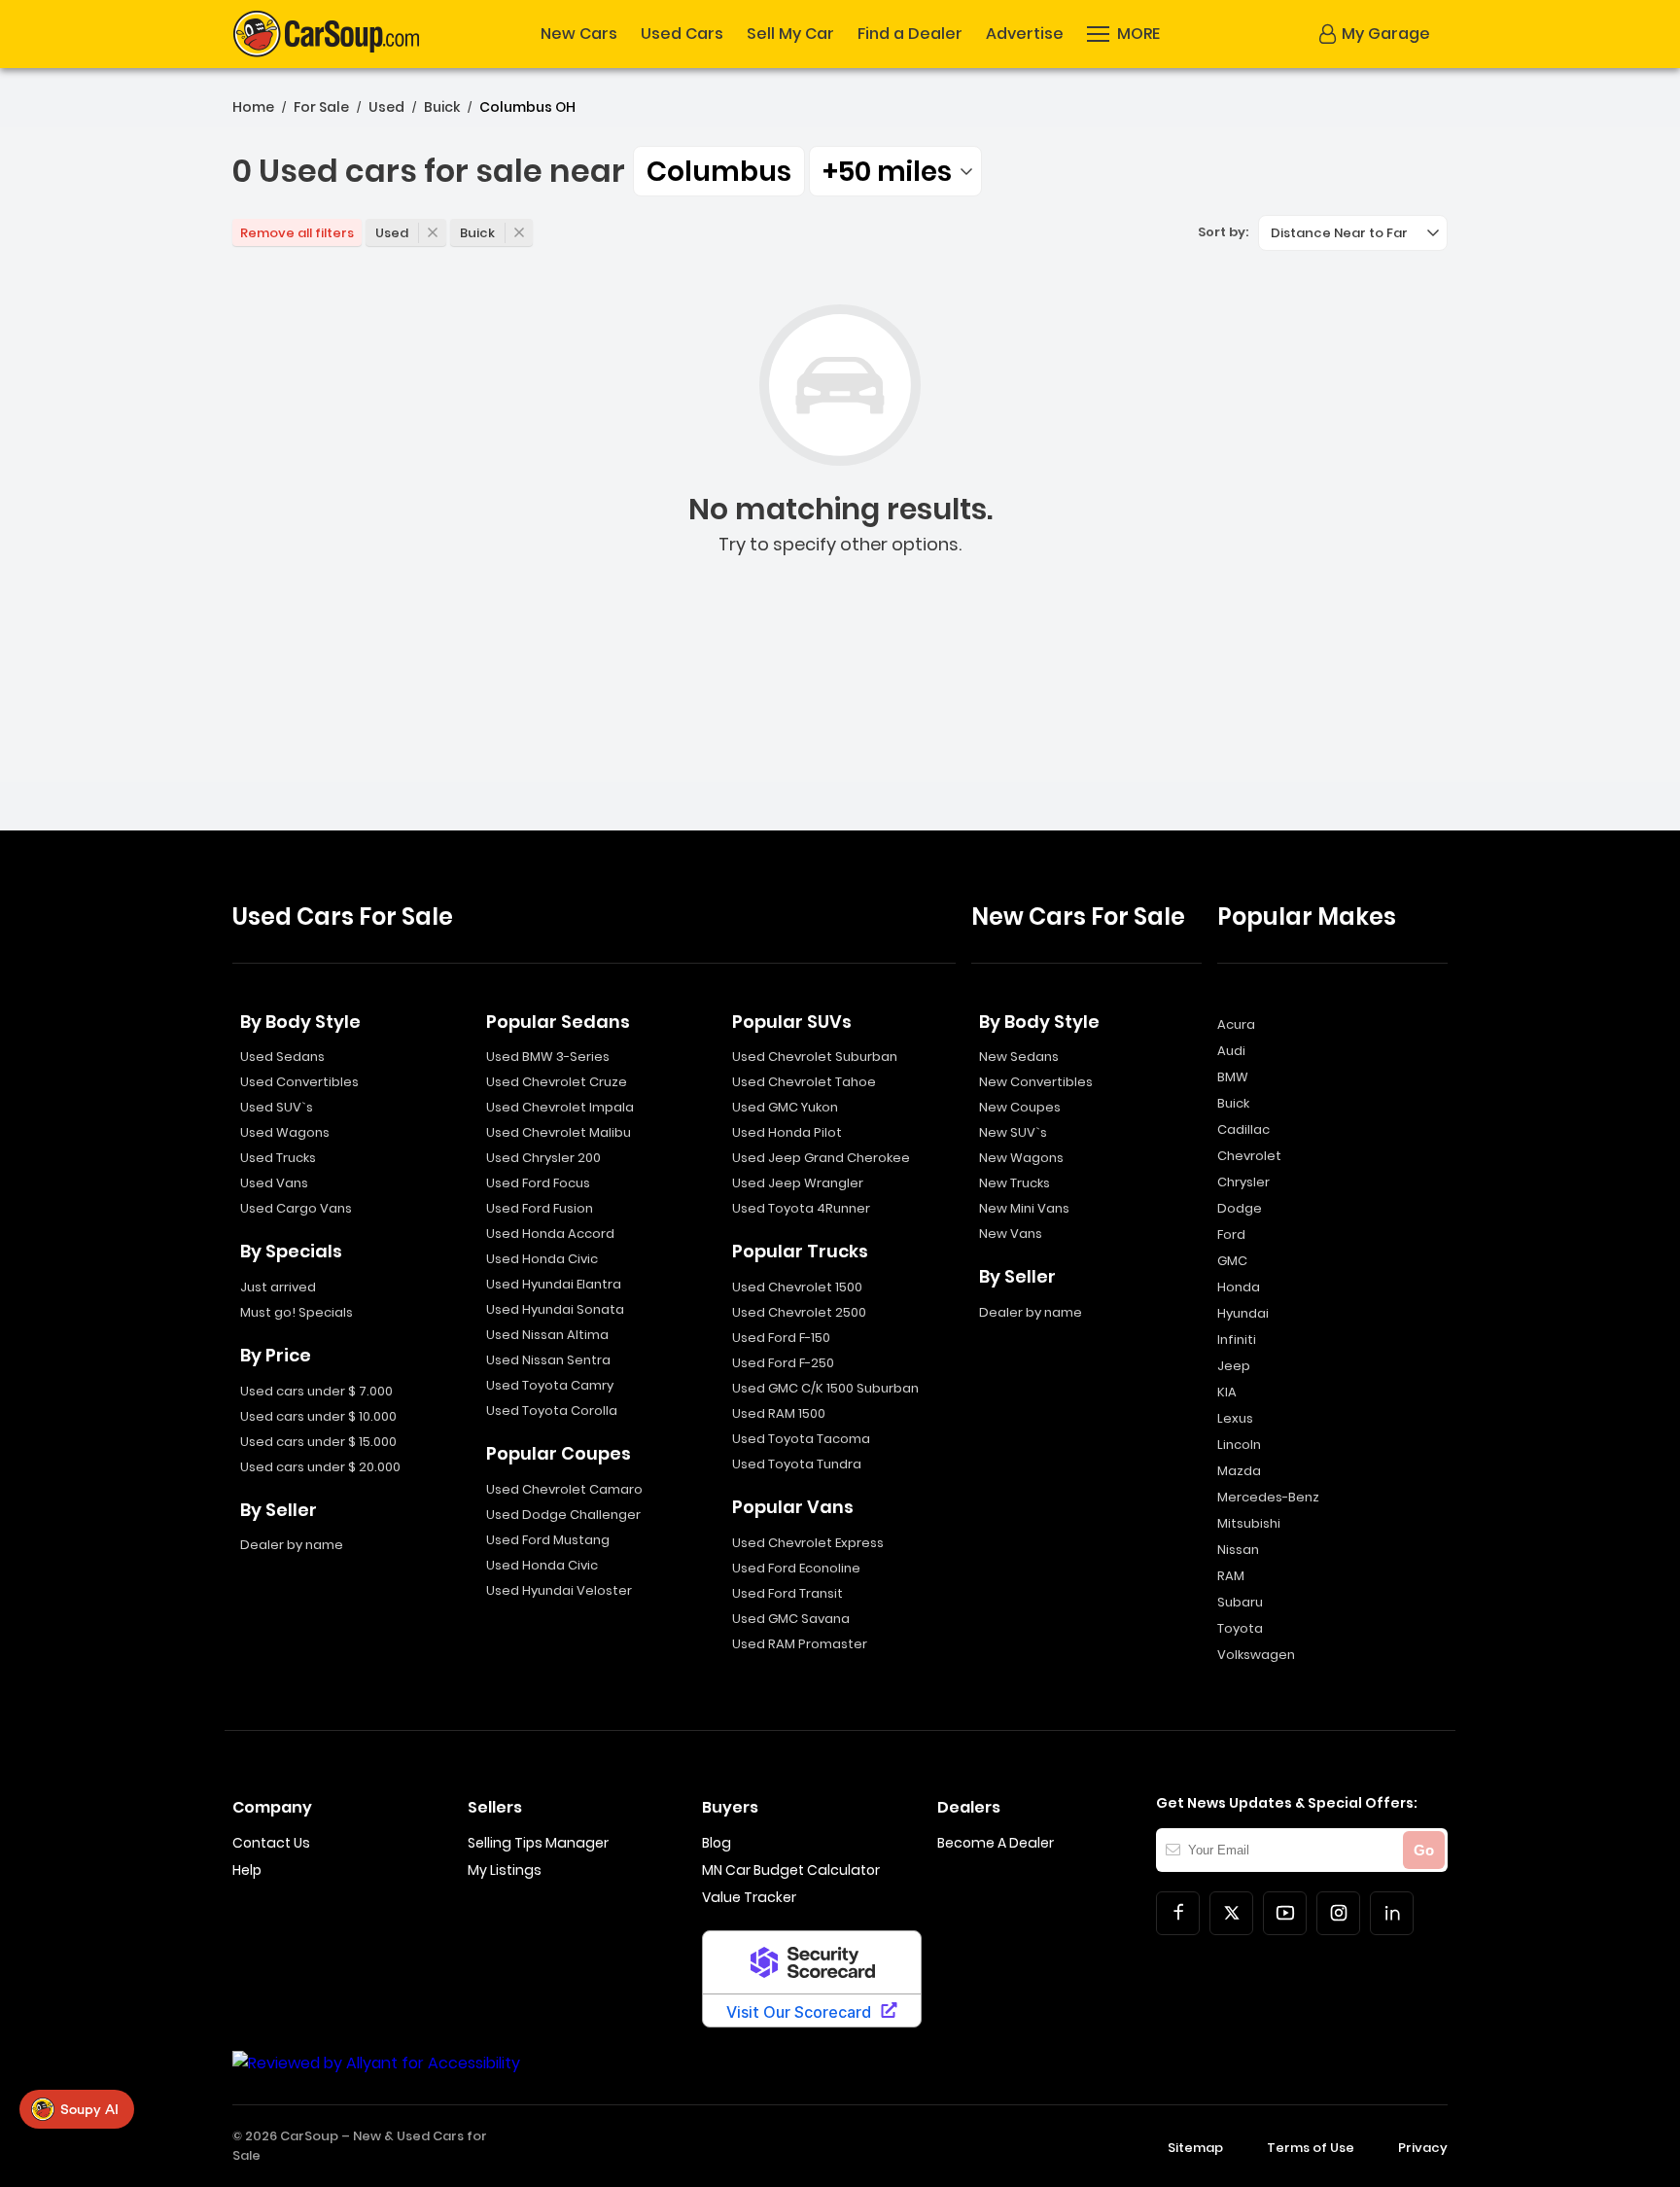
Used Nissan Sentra (548, 1360)
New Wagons (1021, 1158)
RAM (1231, 1576)
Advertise (1025, 34)
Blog (717, 1843)
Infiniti (1237, 1340)
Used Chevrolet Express (808, 1543)
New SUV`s (1013, 1132)
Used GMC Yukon (785, 1107)
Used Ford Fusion (540, 1208)
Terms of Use (1311, 2148)
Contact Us (271, 1843)
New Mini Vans (1024, 1208)
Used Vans (274, 1183)
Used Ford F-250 (783, 1363)
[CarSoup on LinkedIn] (1392, 1913)
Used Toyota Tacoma (801, 1439)
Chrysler (1243, 1182)
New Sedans (1019, 1057)
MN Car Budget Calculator (791, 1870)
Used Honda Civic (542, 1259)
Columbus (719, 172)
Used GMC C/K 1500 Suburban (825, 1388)
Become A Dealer (996, 1843)
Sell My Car (790, 34)
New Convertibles (1036, 1082)
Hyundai (1243, 1313)
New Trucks (1015, 1183)
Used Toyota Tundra (797, 1464)
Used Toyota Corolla (552, 1411)
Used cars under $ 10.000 (318, 1416)
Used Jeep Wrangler (798, 1183)
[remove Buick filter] (519, 232)
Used (386, 107)
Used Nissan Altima (547, 1335)
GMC (1232, 1261)
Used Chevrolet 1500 (797, 1287)
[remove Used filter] (433, 232)
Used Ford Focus (538, 1183)
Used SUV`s (277, 1107)
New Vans (1011, 1234)
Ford (1231, 1235)
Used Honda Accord (550, 1234)
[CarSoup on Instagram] (1338, 1913)
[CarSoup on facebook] (1178, 1913)
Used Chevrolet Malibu (559, 1132)
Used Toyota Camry (550, 1385)
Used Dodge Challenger (563, 1515)
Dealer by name (292, 1545)
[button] (1123, 34)
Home (253, 107)
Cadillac (1243, 1129)
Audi (1231, 1051)
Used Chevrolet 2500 (799, 1312)
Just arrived (278, 1287)
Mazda (1239, 1471)
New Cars (579, 34)
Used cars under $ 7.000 (316, 1391)
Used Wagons (285, 1132)
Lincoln (1239, 1445)
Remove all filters (297, 233)
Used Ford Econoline (796, 1568)
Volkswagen (1256, 1655)
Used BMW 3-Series (548, 1057)
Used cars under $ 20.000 (320, 1467)
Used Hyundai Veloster (559, 1590)
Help (247, 1870)
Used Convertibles (299, 1082)
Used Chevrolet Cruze (557, 1082)
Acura (1236, 1024)
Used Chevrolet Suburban (815, 1057)
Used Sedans (282, 1057)
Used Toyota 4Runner (801, 1208)
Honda (1239, 1287)
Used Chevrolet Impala (560, 1107)
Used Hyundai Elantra (554, 1284)
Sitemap (1195, 2148)
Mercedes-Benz (1268, 1497)
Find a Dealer (910, 34)
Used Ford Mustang (548, 1540)
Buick (442, 107)
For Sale (321, 107)
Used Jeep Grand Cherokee (821, 1158)
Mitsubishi (1249, 1523)
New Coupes (1020, 1107)
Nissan (1238, 1550)
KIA (1227, 1392)
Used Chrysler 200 (543, 1158)
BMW (1233, 1077)
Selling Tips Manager (538, 1843)
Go (1424, 1850)
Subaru (1240, 1602)
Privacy (1423, 2148)
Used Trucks (278, 1158)
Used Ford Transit (787, 1593)
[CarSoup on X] (1231, 1913)
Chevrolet (1249, 1156)
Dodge (1240, 1208)
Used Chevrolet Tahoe (804, 1082)
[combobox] (895, 171)
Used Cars (682, 34)
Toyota (1240, 1628)
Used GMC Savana (791, 1619)
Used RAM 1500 (779, 1413)
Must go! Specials (297, 1312)
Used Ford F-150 (781, 1338)
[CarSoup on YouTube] (1285, 1913)
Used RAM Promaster (800, 1644)
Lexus (1235, 1418)
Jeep (1234, 1366)
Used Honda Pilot (787, 1132)
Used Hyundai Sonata (555, 1309)
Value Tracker (749, 1897)
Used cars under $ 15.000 (318, 1442)
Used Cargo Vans (296, 1208)
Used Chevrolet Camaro (564, 1489)
